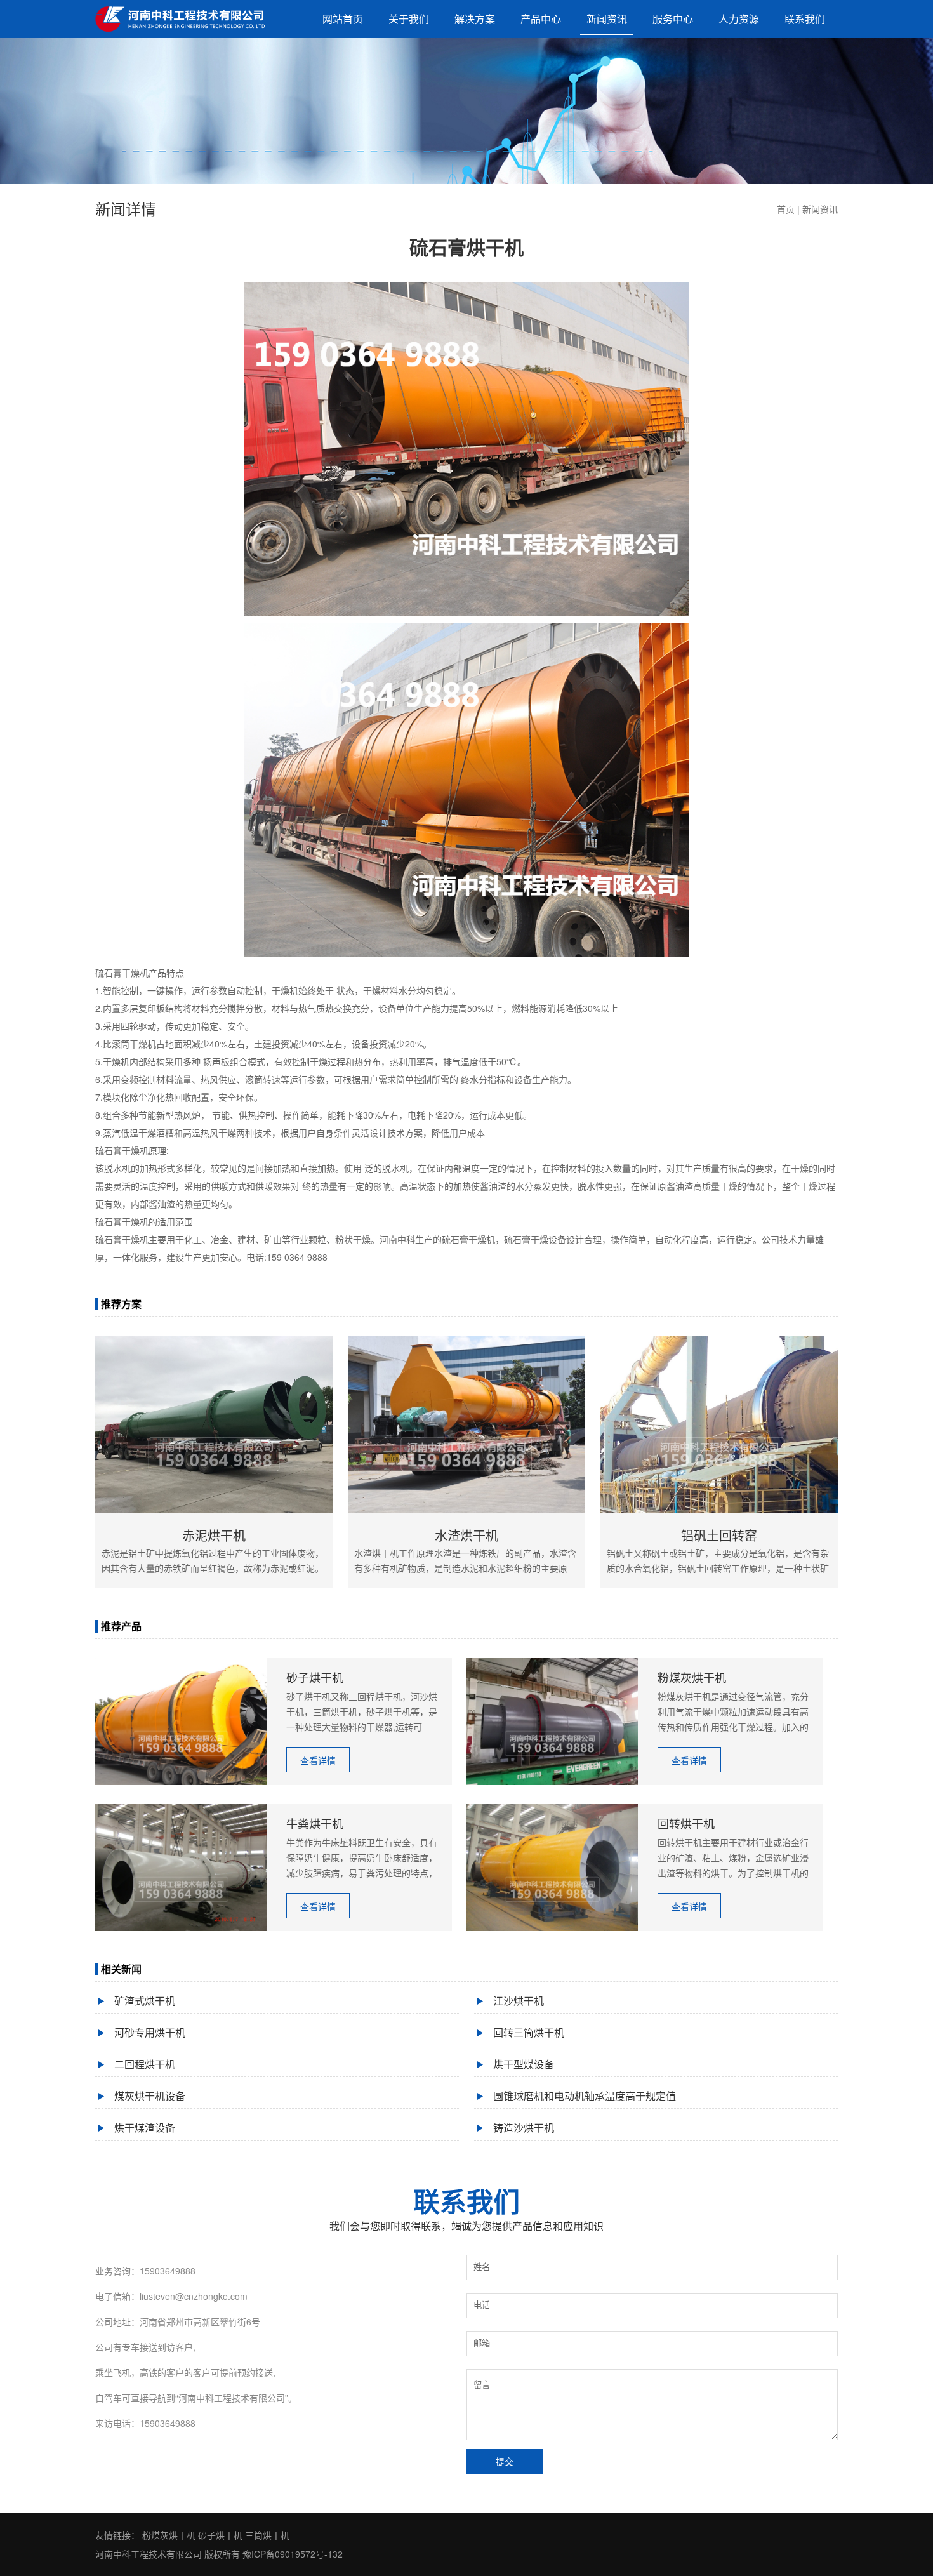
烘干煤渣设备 (145, 2128)
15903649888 (168, 2271)
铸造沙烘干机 (524, 2128)
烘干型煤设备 (524, 2064)
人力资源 (739, 19)
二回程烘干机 (145, 2064)
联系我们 (805, 19)
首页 (786, 209)
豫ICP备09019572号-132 (293, 2554)
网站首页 (343, 19)
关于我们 (409, 19)
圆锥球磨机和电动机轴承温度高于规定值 (585, 2096)
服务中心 (673, 19)
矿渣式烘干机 (145, 2001)
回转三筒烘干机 (529, 2032)
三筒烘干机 (267, 2535)
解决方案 (475, 19)
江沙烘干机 (519, 2001)
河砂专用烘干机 (150, 2032)
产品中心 (541, 19)
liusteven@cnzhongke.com (194, 2296)
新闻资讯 (607, 19)
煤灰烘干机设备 (150, 2096)
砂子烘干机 (220, 2535)
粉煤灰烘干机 (169, 2535)
